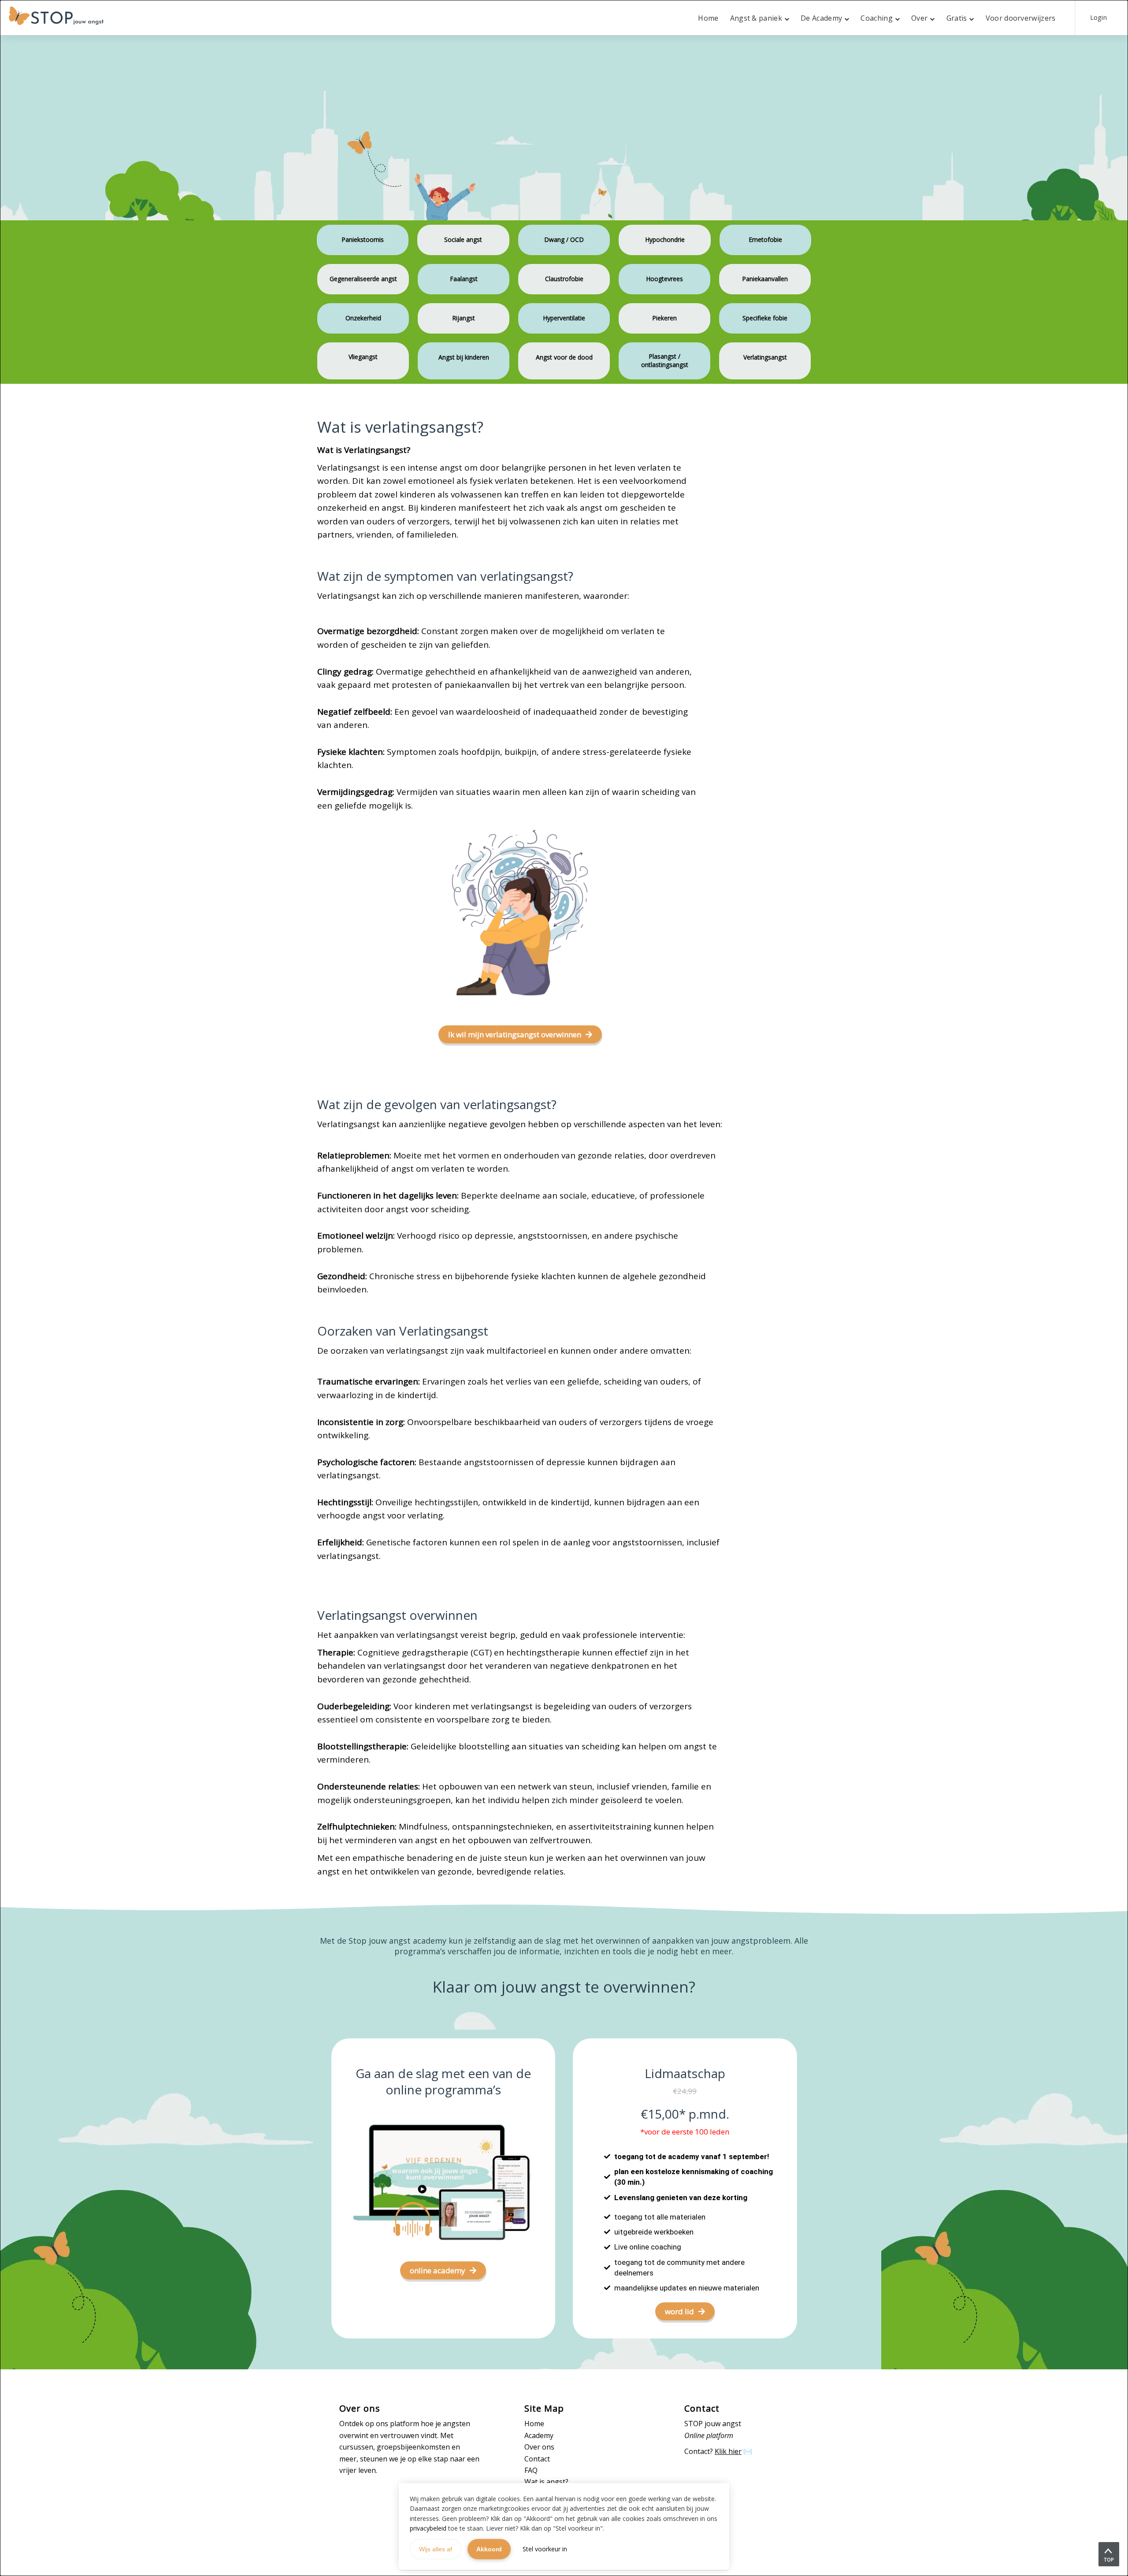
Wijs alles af (436, 2549)
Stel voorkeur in (545, 2549)
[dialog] (564, 1288)
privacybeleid (428, 2528)
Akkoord (489, 2549)
